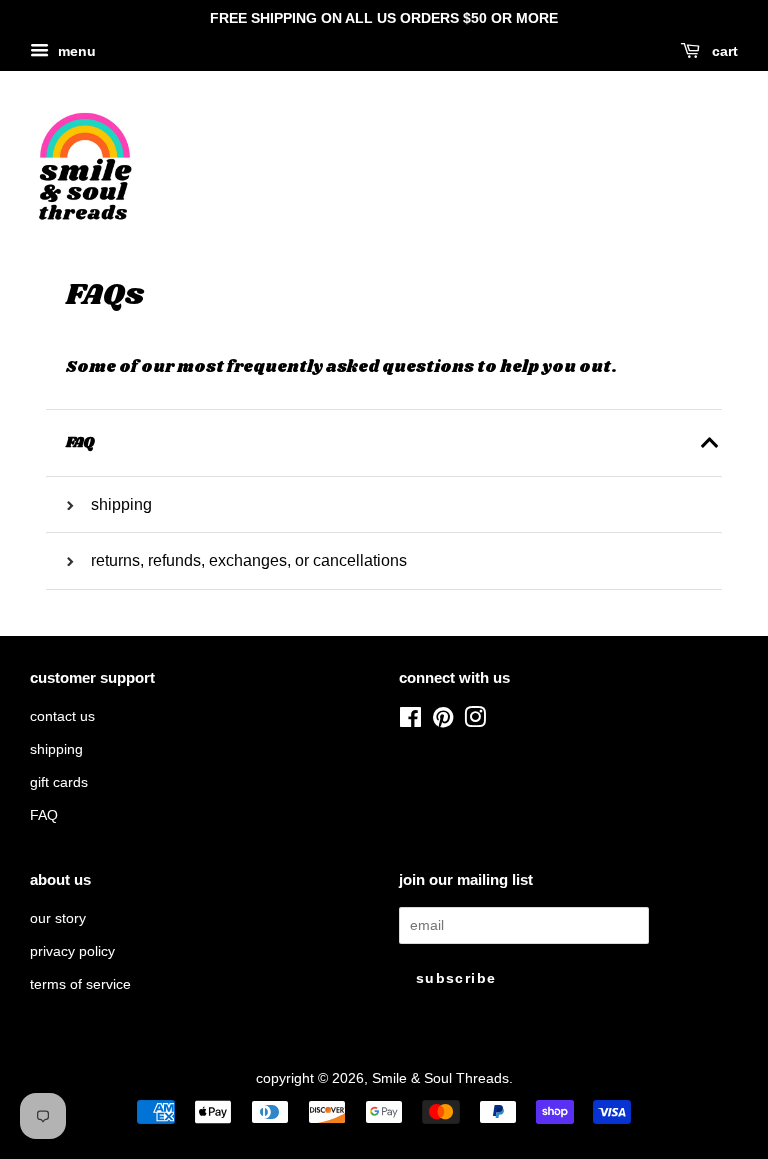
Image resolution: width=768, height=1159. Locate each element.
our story (58, 918)
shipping (56, 749)
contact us (62, 716)
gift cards (59, 782)
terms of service (80, 984)
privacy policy (72, 951)
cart (723, 51)
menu (75, 51)
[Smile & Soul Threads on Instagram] (475, 721)
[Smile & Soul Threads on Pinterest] (443, 721)
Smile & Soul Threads (440, 1078)
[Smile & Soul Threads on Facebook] (410, 721)
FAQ (44, 815)
